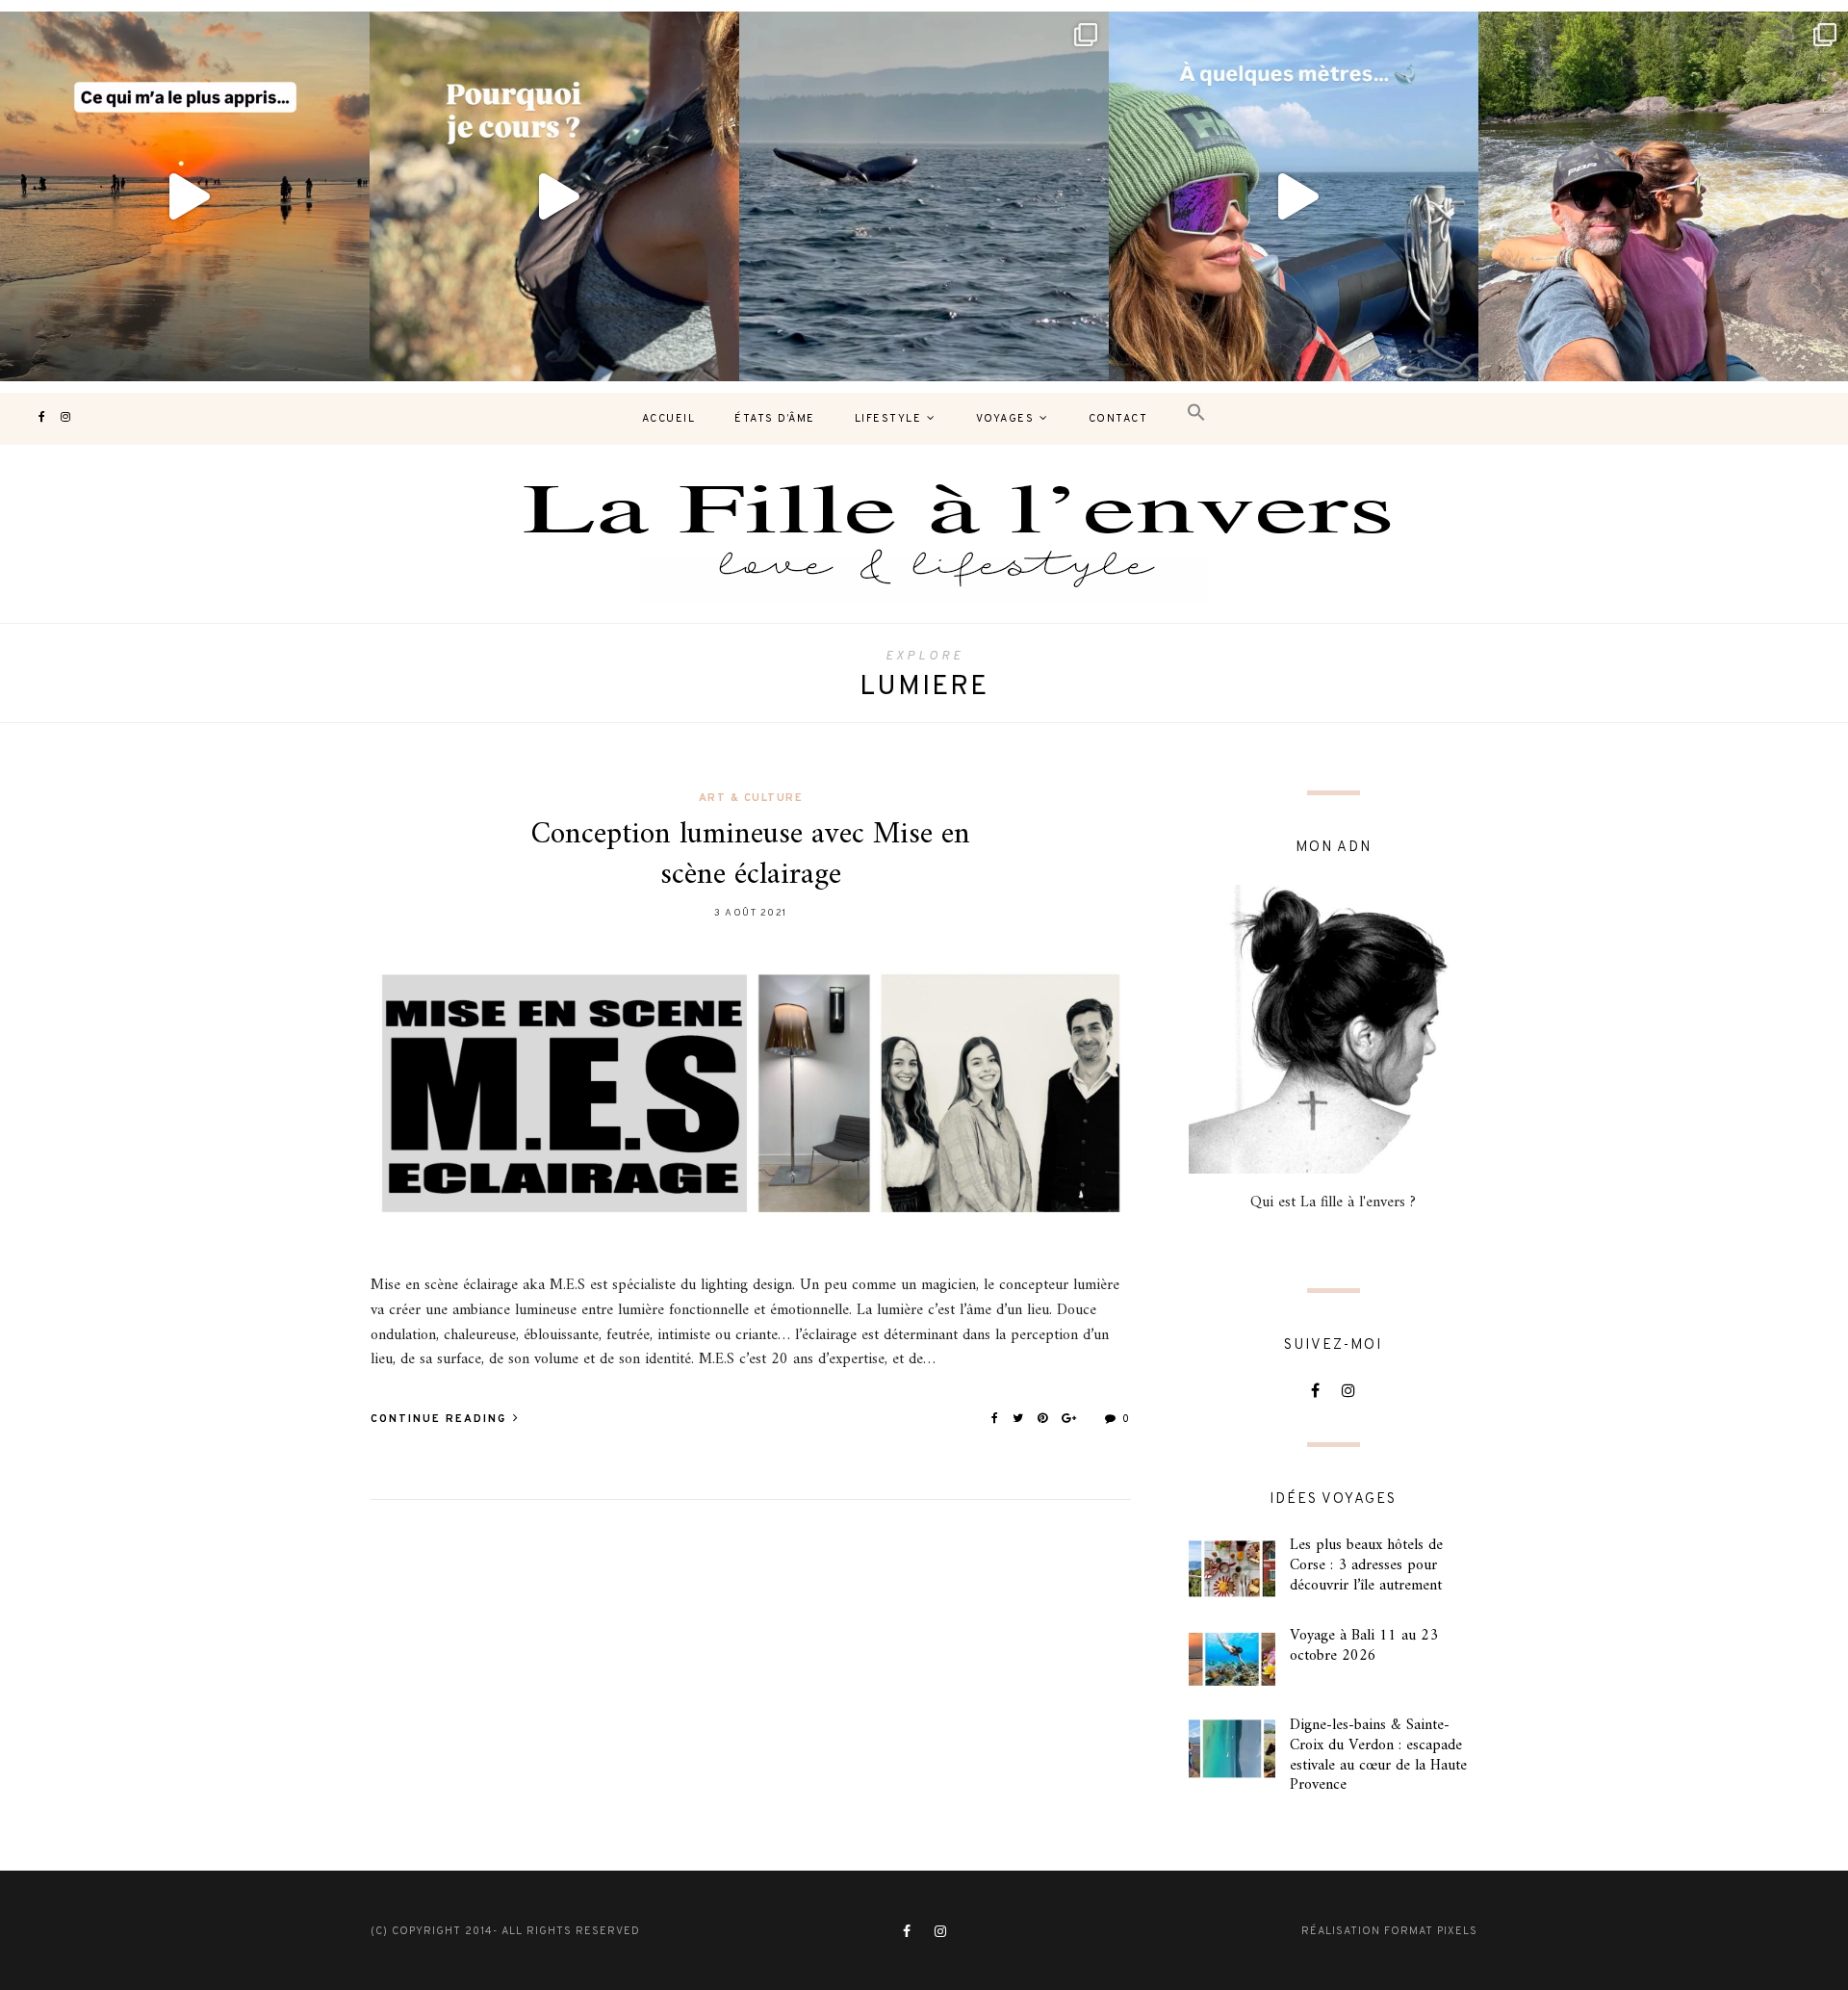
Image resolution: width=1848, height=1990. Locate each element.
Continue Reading (441, 1419)
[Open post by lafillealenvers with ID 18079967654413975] (554, 196)
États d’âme (775, 419)
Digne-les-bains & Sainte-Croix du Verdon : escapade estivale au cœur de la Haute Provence (1378, 1755)
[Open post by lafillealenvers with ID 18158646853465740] (924, 196)
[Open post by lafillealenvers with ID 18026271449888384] (185, 196)
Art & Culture (751, 798)
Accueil (669, 419)
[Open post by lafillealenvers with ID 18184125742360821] (1294, 196)
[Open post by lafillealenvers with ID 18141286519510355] (1663, 196)
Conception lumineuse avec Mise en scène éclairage (751, 855)
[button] (1196, 414)
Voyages (1005, 419)
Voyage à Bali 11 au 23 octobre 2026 (1364, 1646)
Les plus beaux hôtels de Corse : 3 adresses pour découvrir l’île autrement (1366, 1565)
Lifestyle (888, 419)
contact (1118, 419)
